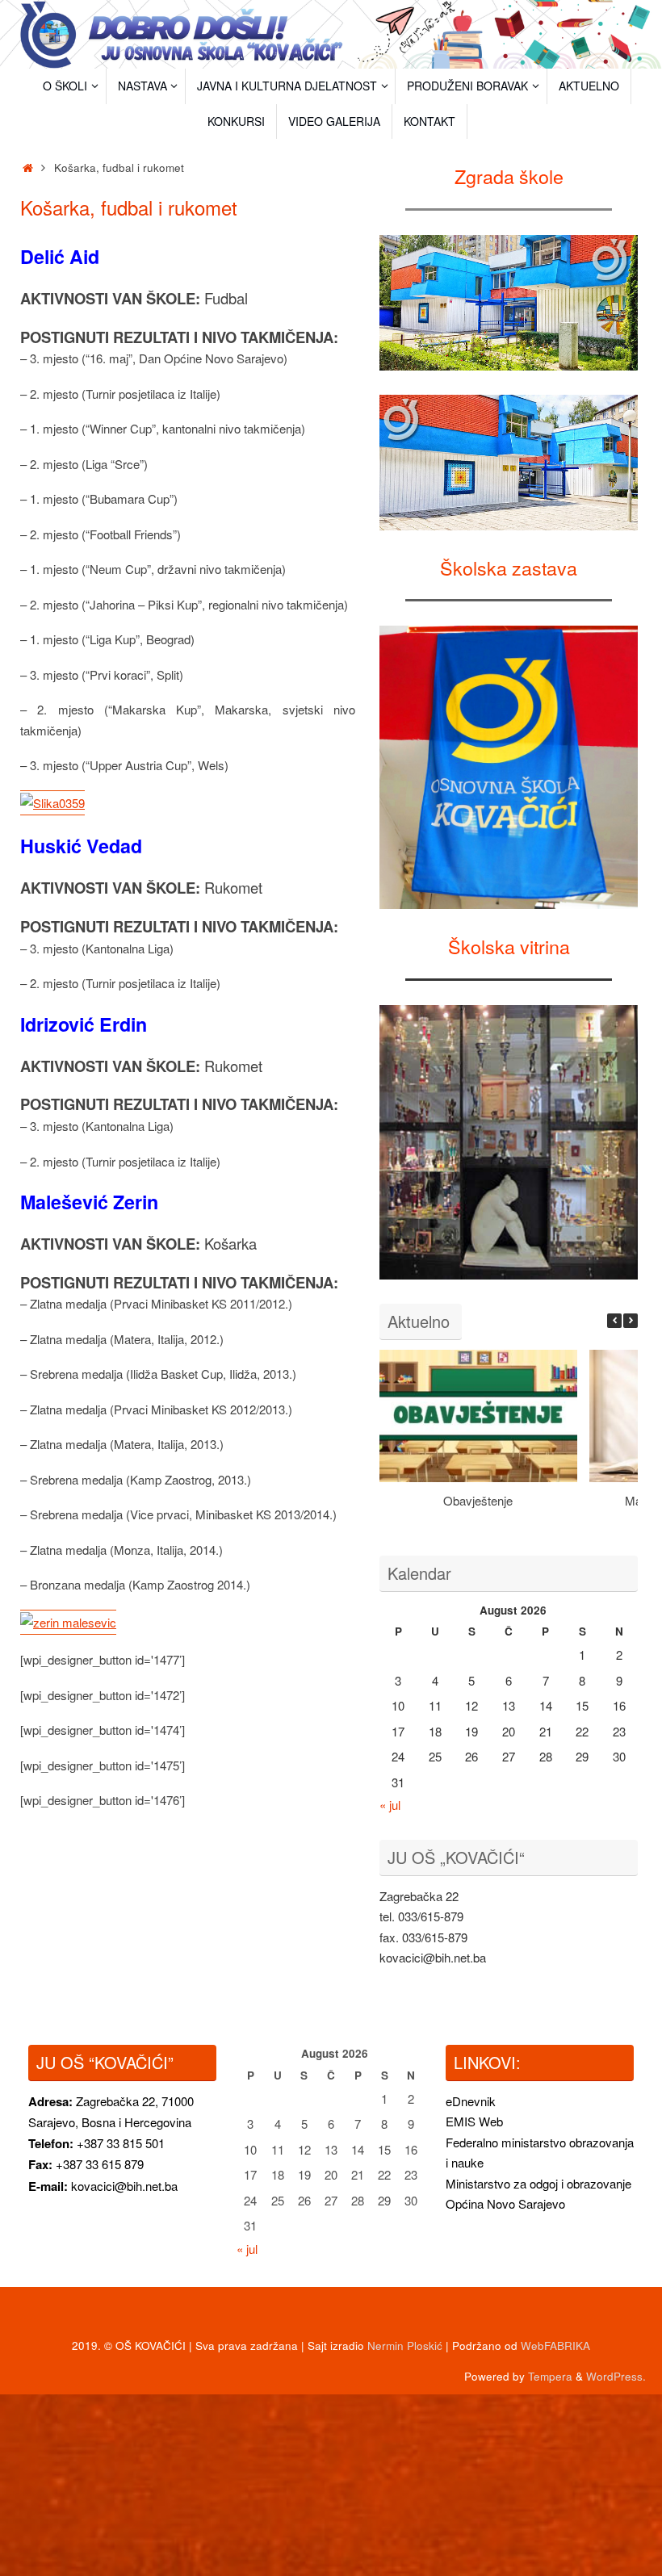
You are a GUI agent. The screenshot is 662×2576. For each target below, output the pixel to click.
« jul (390, 1805)
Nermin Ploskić (405, 2346)
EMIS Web (474, 2121)
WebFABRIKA (555, 2346)
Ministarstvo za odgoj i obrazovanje (538, 2183)
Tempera (550, 2376)
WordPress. (616, 2376)
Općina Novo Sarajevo (505, 2203)
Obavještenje (478, 1500)
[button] (631, 1321)
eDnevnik (471, 2101)
